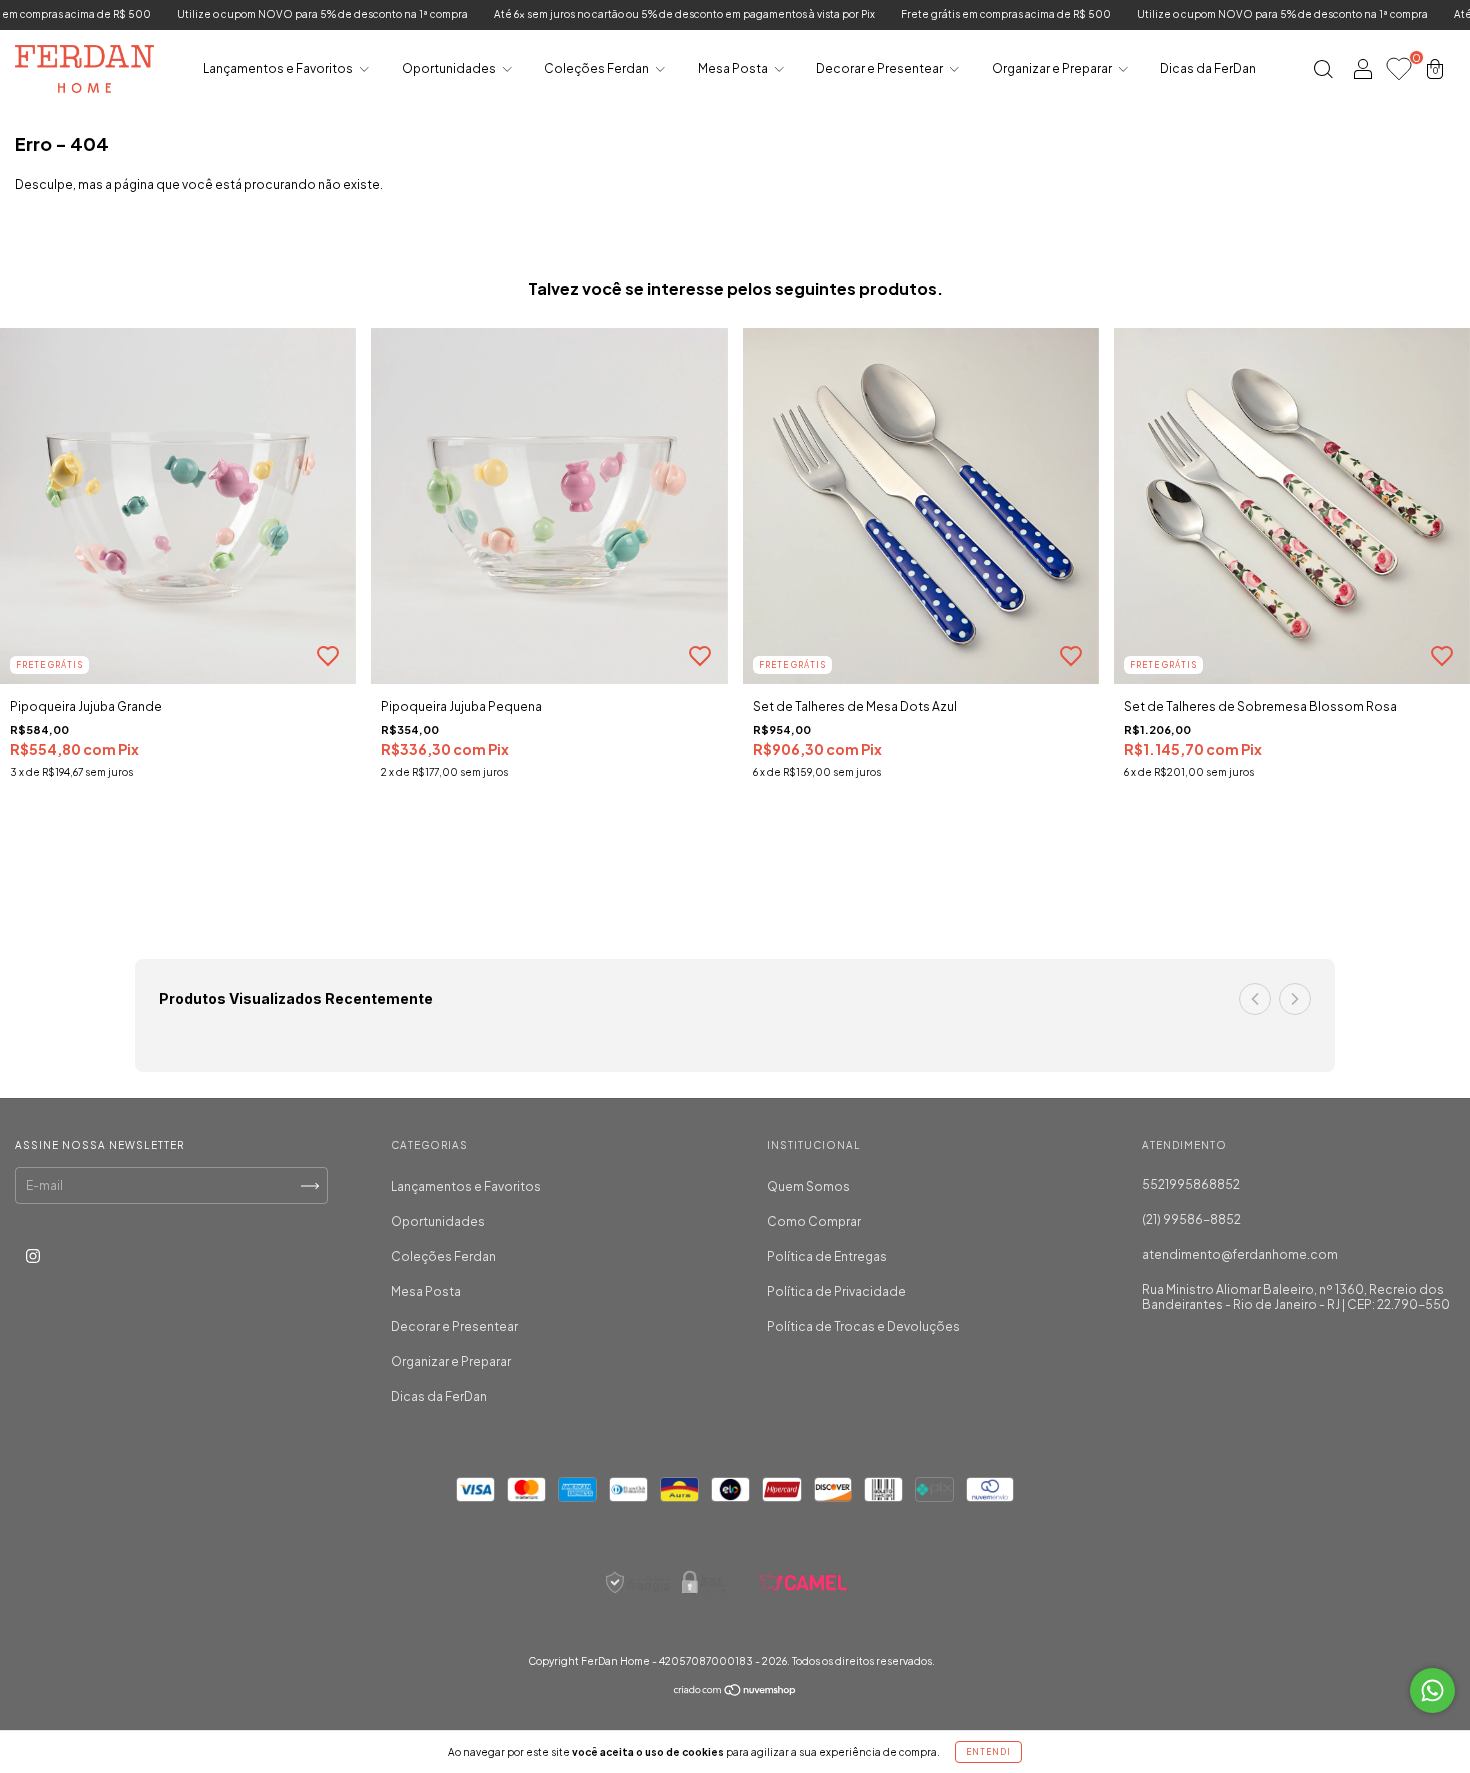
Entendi (988, 1752)
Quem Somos (808, 1186)
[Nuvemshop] (735, 1692)
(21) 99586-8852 (1191, 1219)
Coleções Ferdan (597, 68)
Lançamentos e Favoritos (279, 68)
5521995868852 (1191, 1184)
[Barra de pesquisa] (1323, 71)
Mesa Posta (734, 68)
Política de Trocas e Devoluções (863, 1326)
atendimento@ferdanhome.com (1240, 1254)
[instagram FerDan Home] (33, 1256)
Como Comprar (814, 1221)
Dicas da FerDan (1208, 68)
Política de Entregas (827, 1256)
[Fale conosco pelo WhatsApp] (1432, 1690)
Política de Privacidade (836, 1291)
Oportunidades (450, 68)
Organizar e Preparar (1053, 68)
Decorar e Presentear (880, 68)
